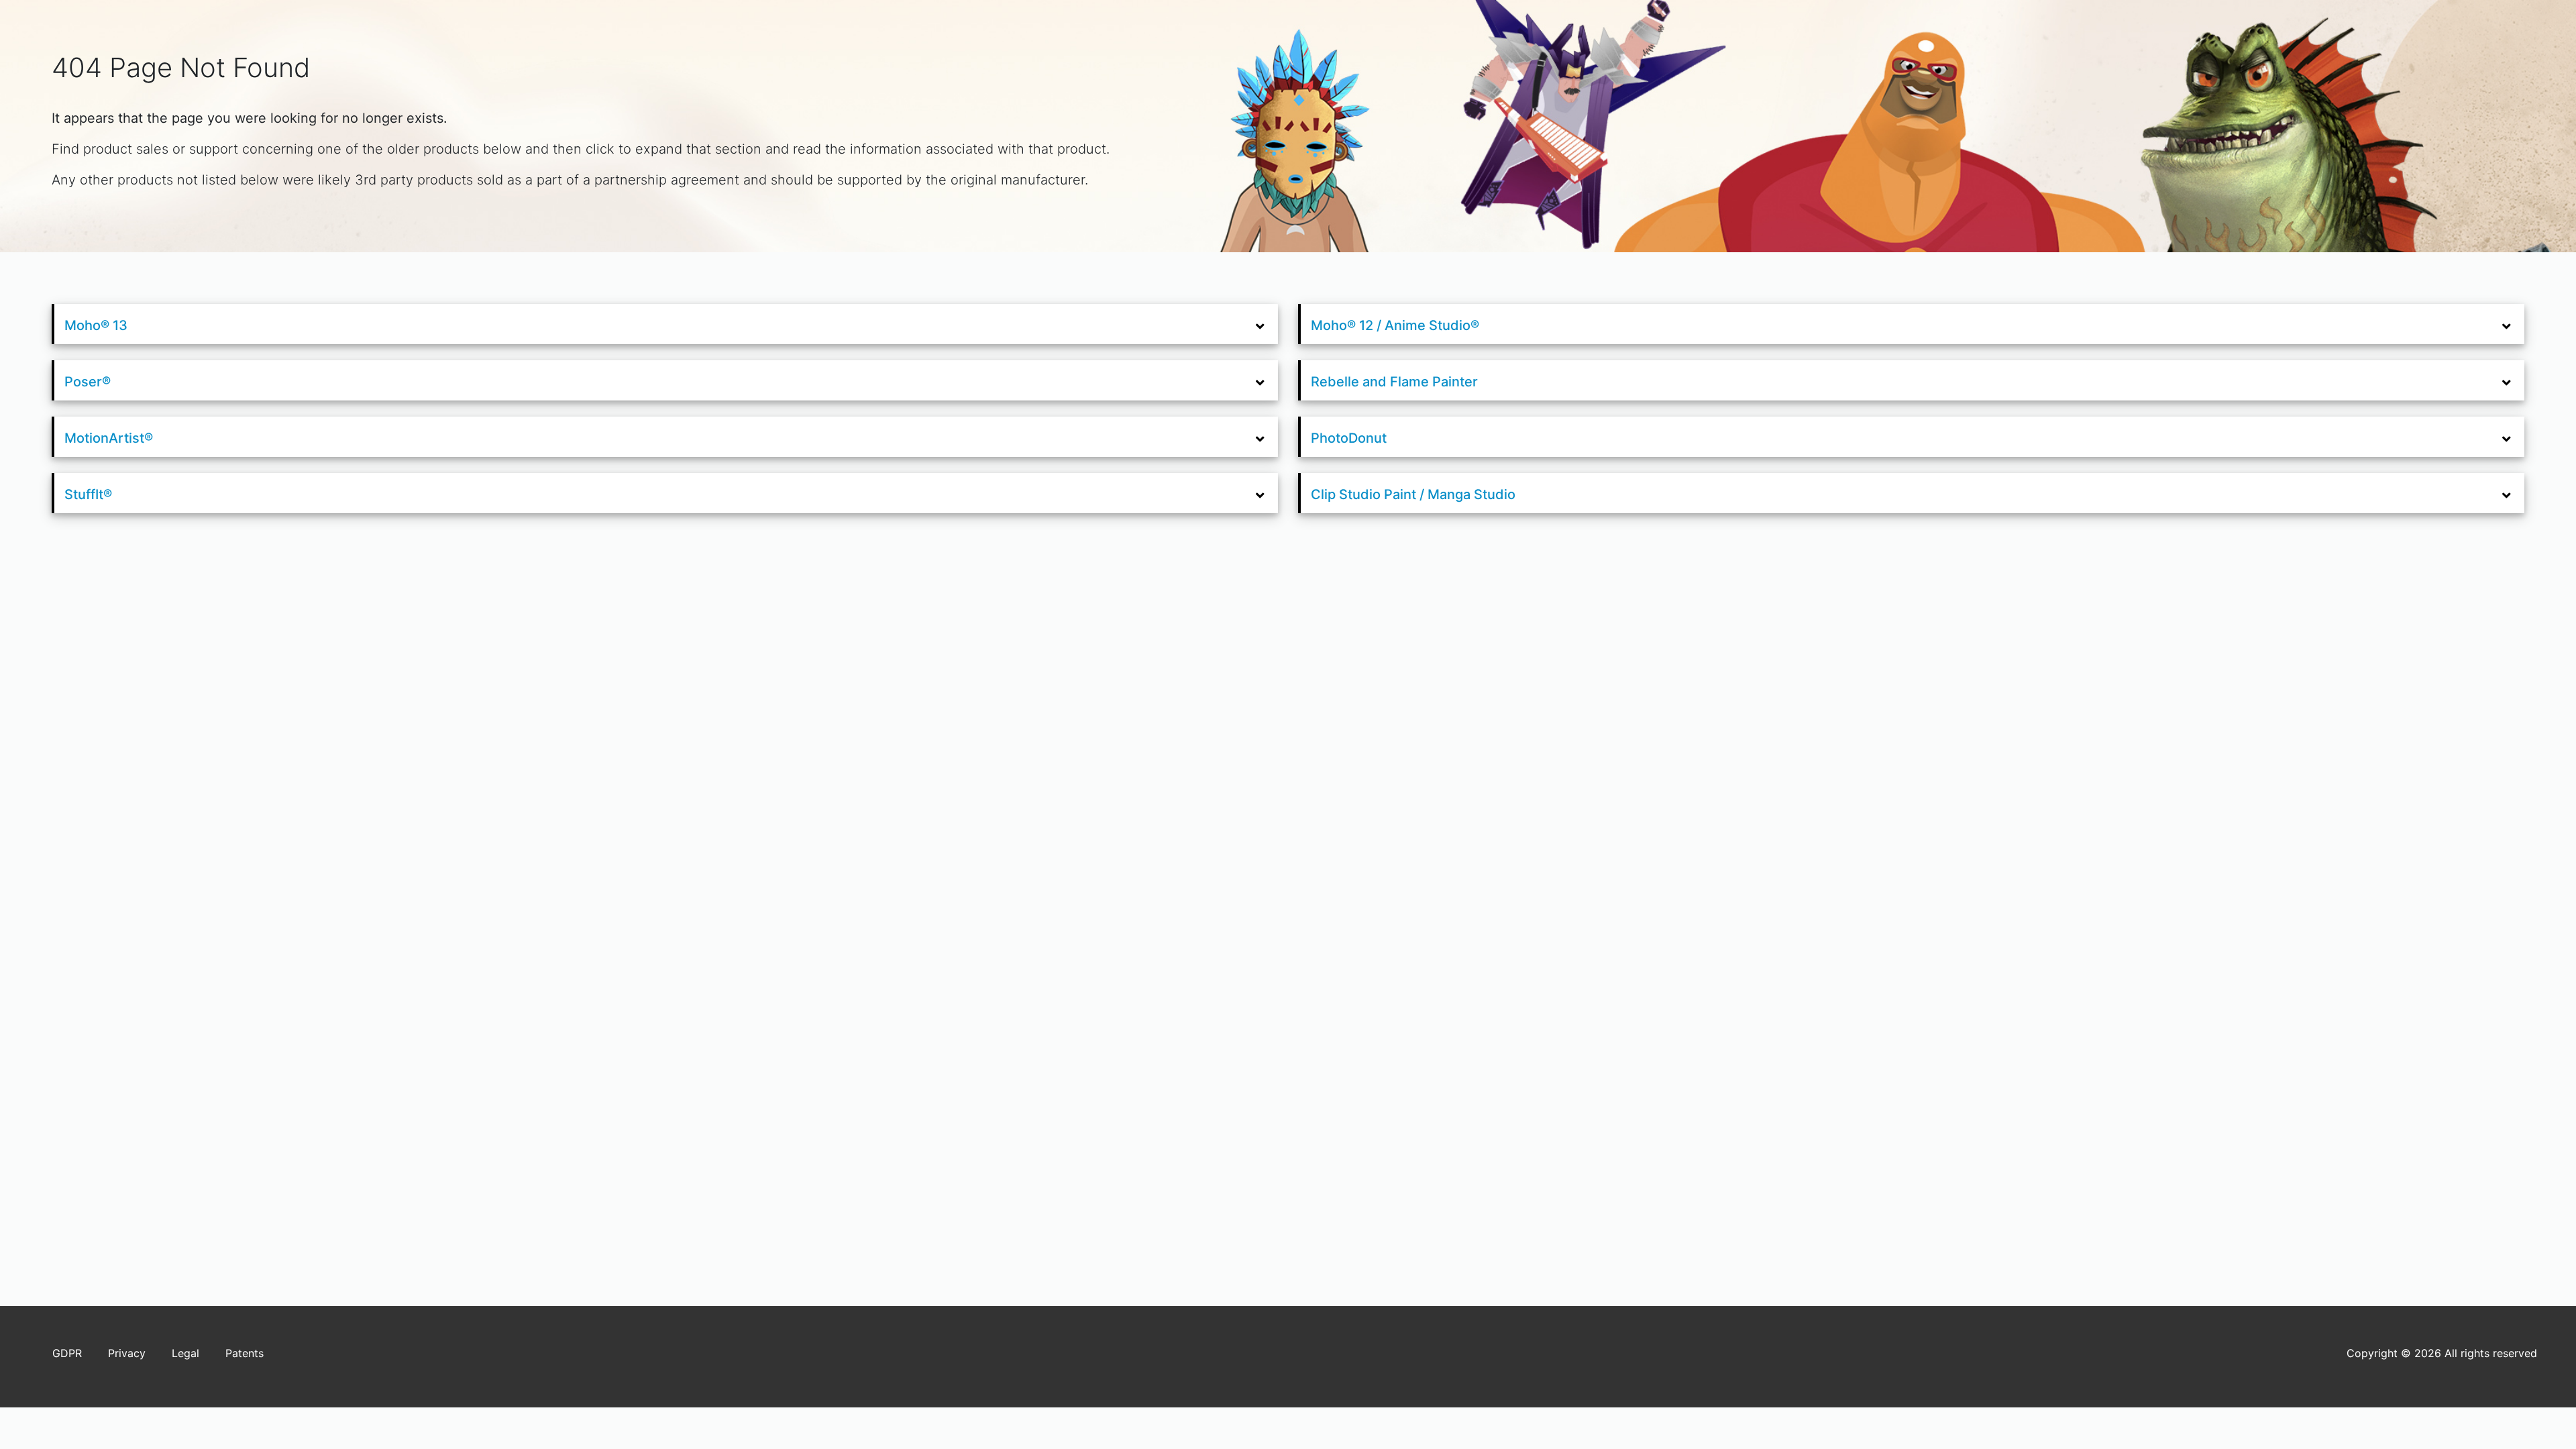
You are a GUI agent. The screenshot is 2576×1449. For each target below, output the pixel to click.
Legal (185, 1353)
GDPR (67, 1353)
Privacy (127, 1353)
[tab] (666, 324)
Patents (245, 1353)
